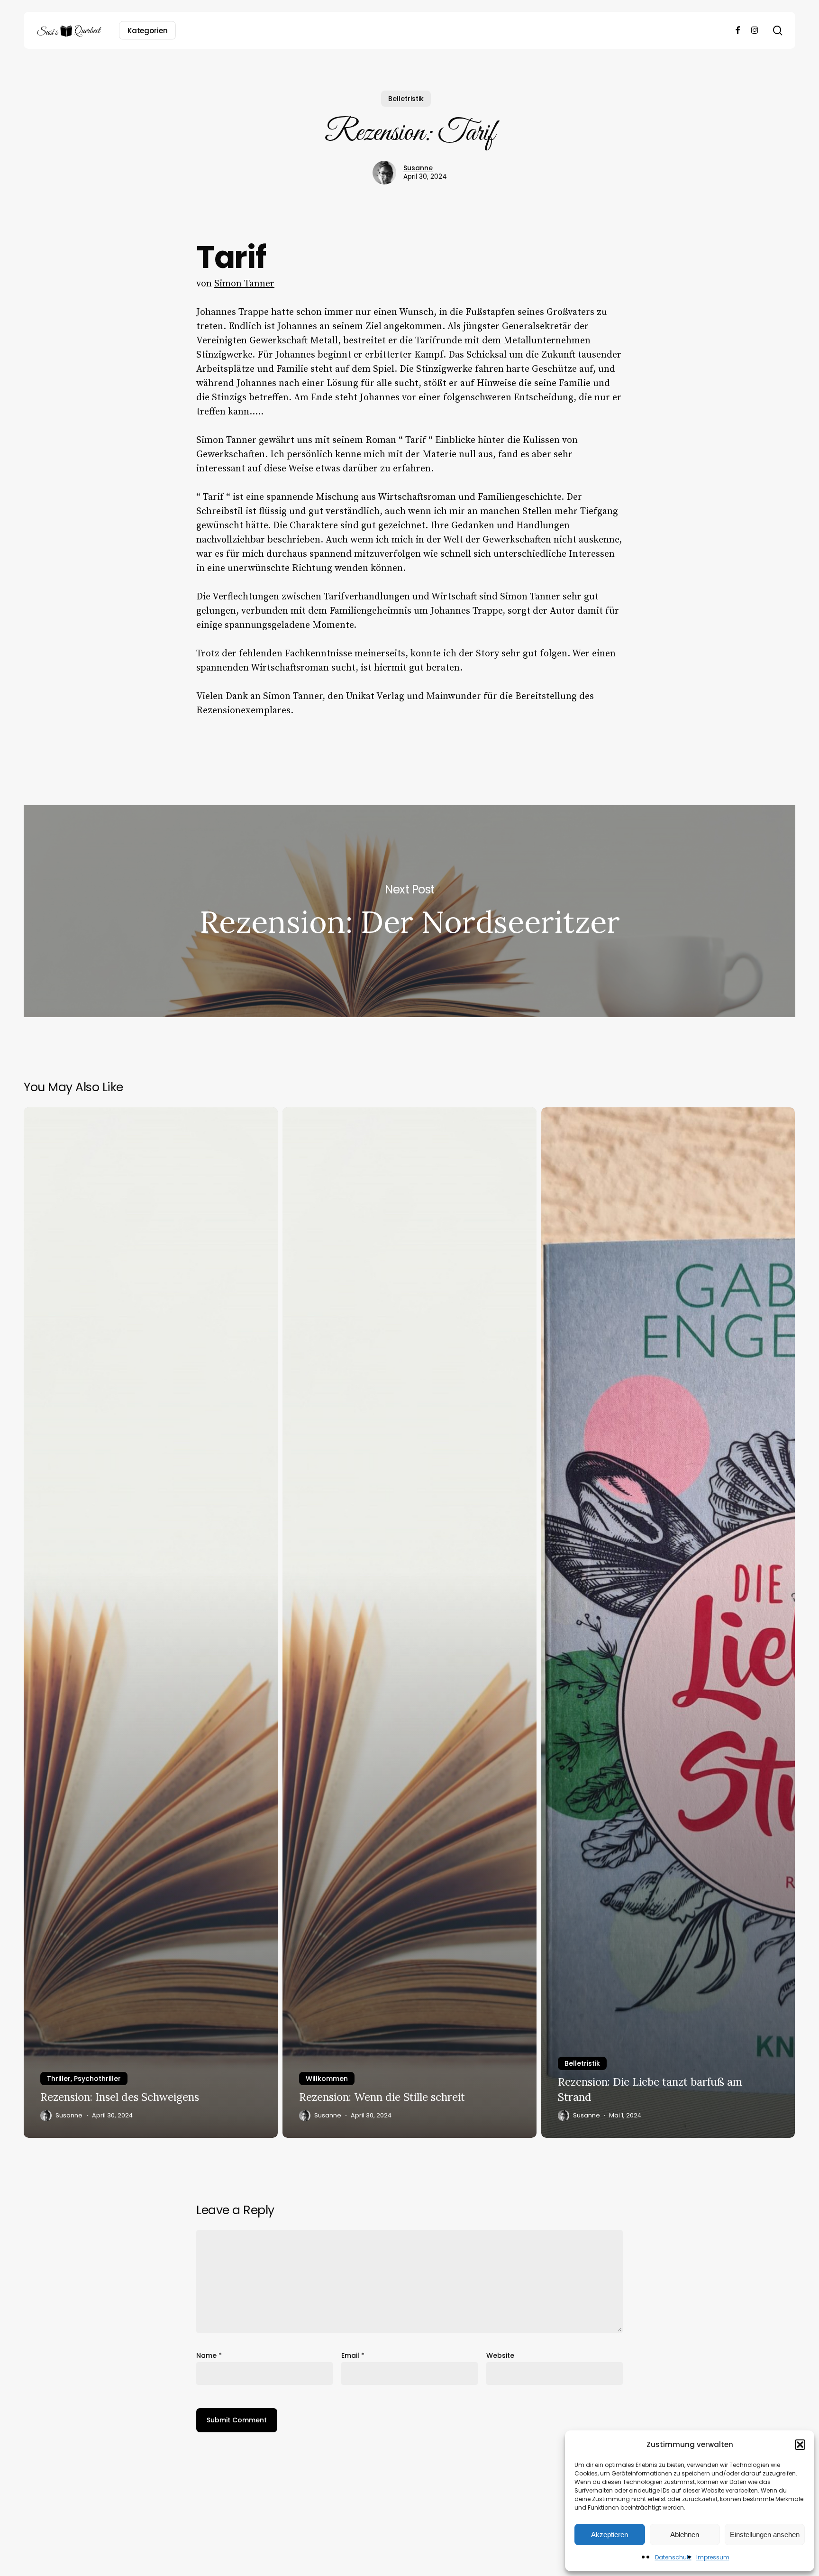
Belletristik (406, 99)
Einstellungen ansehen (765, 2535)
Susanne (418, 168)
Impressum (713, 2557)
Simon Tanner (244, 284)
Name (209, 2355)
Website (500, 2355)
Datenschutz (673, 2557)
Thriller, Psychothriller (84, 2079)
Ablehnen (685, 2535)
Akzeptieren (610, 2535)
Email (353, 2355)
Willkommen (327, 2079)
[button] (800, 2445)
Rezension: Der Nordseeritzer (409, 911)
